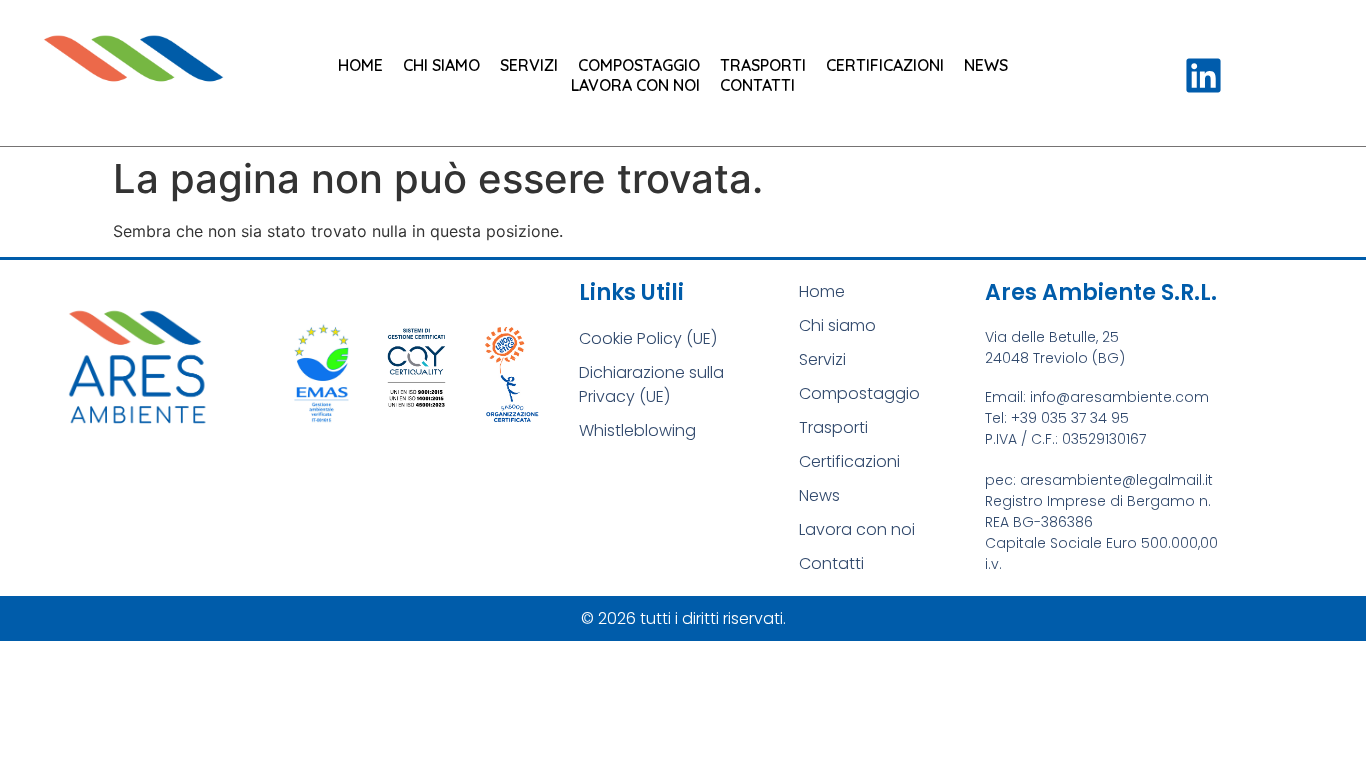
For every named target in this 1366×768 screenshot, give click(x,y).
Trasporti (763, 65)
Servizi (529, 65)
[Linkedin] (1203, 75)
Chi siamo (441, 65)
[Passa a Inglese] (1137, 67)
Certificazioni (885, 65)
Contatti (757, 85)
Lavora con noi (635, 85)
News (986, 65)
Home (360, 65)
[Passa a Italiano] (1137, 94)
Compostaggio (639, 65)
